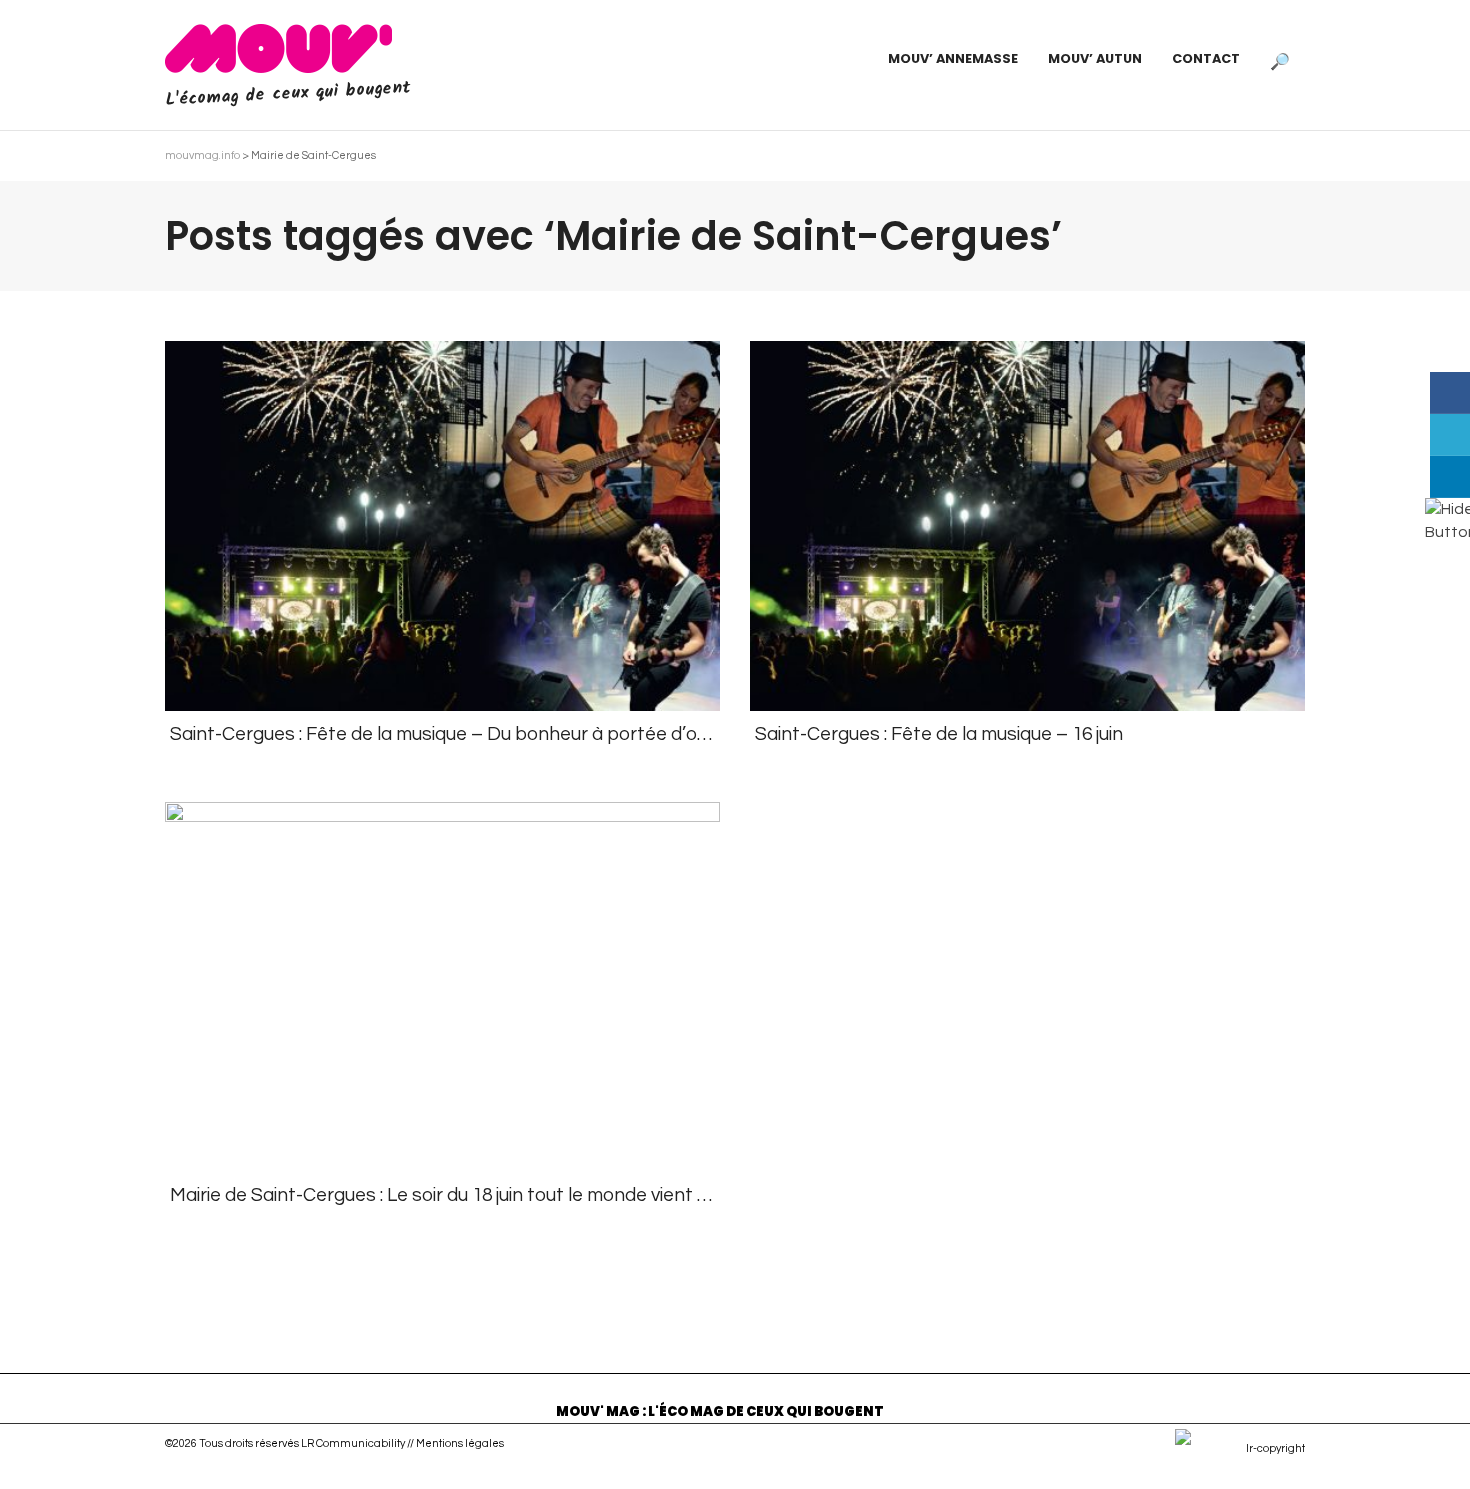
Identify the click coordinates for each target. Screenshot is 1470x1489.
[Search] (1280, 59)
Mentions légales (460, 1443)
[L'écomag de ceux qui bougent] (278, 48)
